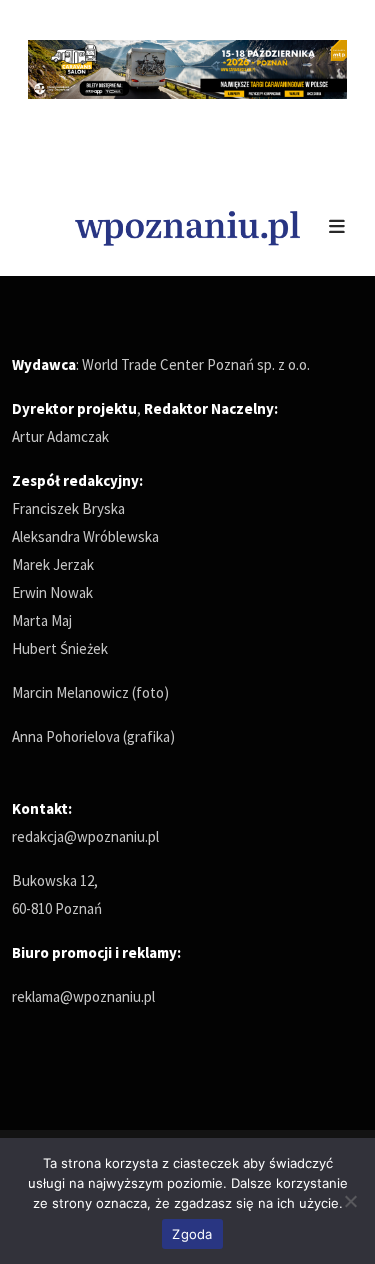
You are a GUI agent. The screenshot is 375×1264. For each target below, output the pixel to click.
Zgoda (192, 1234)
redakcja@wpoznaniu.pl (85, 836)
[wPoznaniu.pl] (187, 225)
